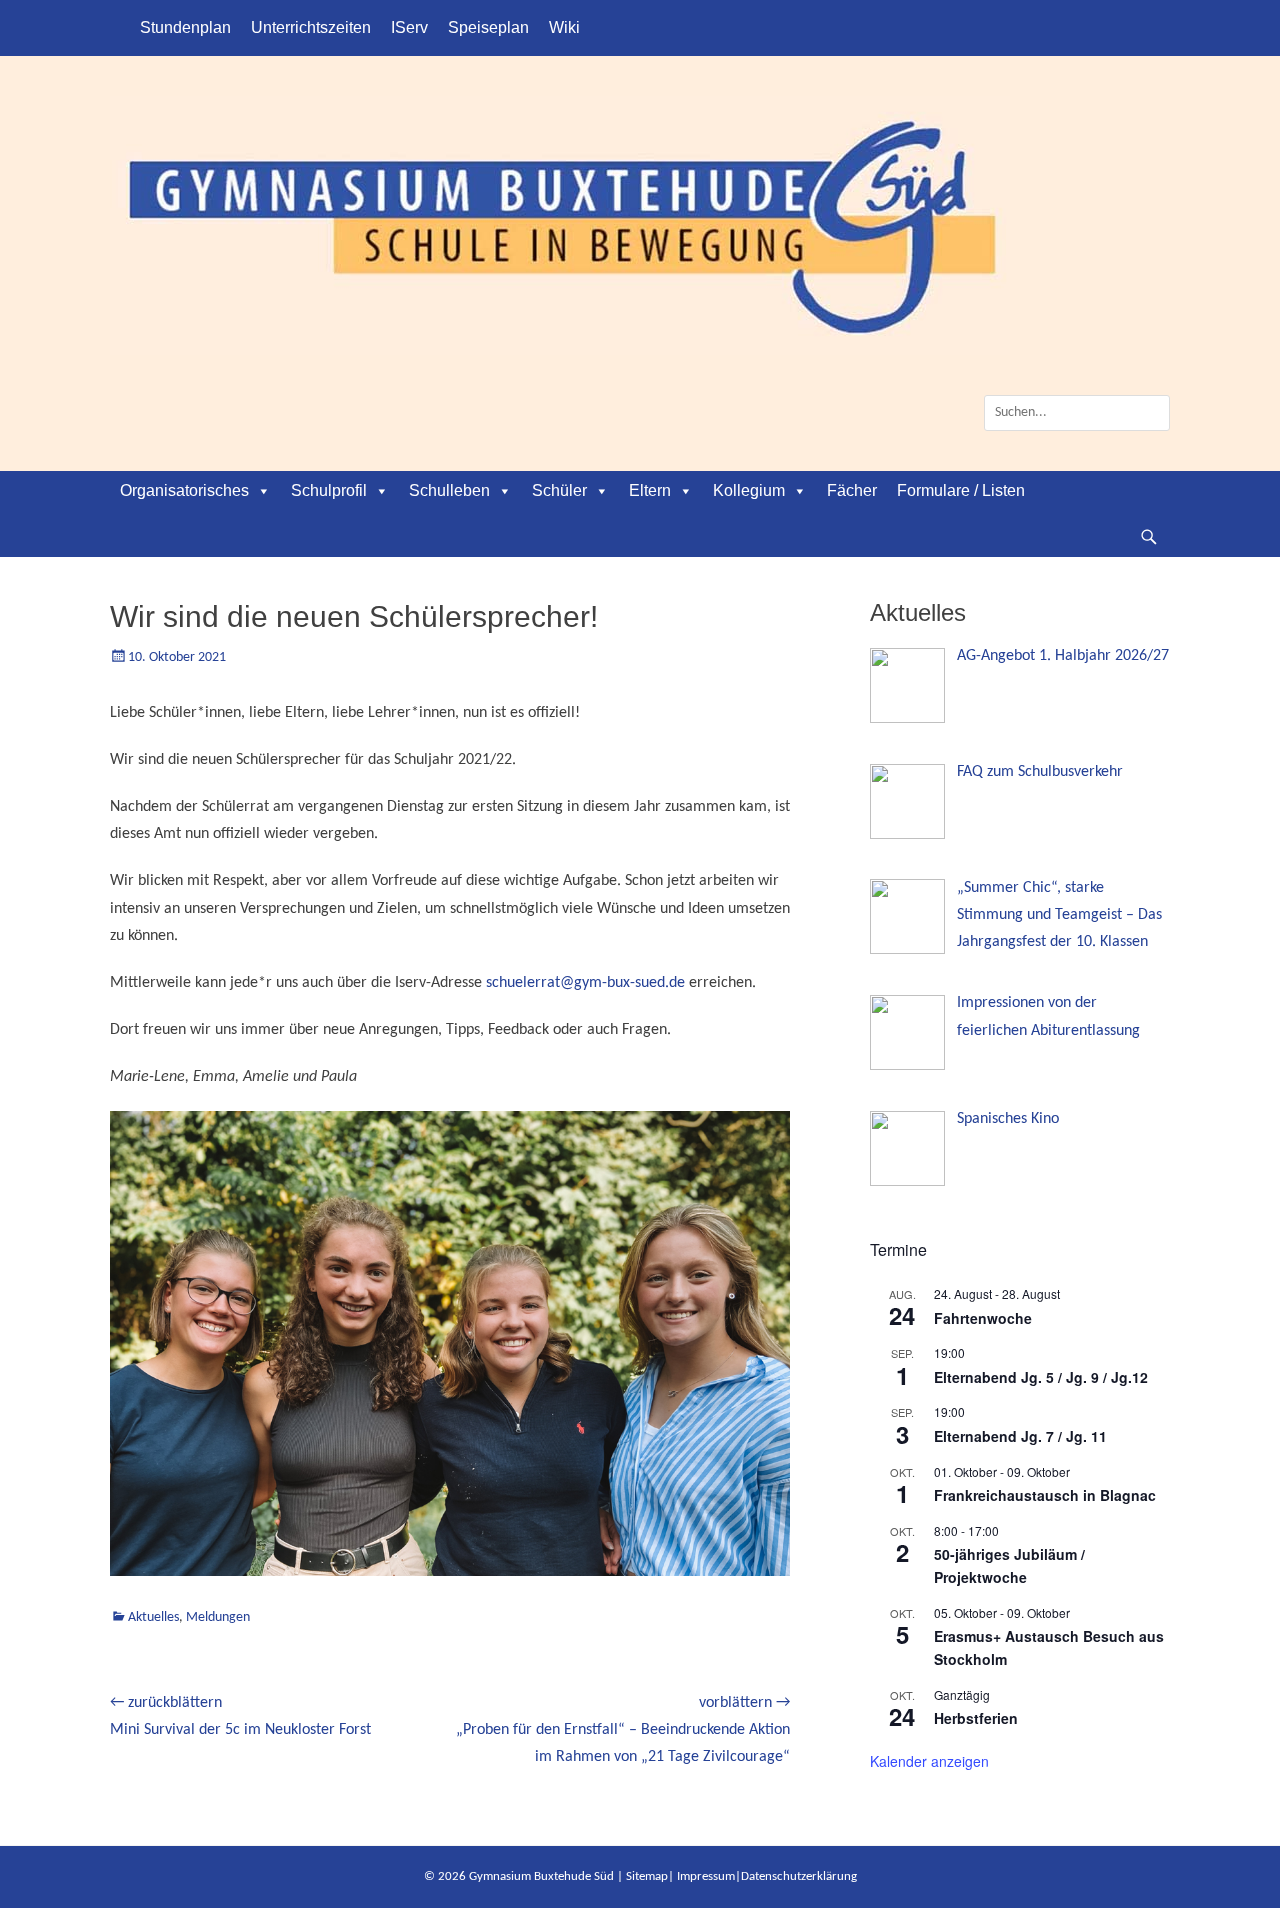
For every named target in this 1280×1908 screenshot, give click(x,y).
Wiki (564, 27)
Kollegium (749, 490)
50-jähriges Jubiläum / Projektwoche (1009, 1565)
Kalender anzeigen (929, 1761)
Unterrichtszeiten (311, 27)
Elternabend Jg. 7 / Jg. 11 (1020, 1436)
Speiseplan (488, 27)
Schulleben (449, 490)
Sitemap (647, 1876)
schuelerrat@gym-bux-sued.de (585, 983)
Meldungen (218, 1617)
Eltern (650, 490)
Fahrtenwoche (983, 1318)
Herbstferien (976, 1718)
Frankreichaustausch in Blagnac (1045, 1495)
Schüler (559, 490)
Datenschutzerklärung (799, 1876)
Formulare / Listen (961, 490)
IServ (409, 27)
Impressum (706, 1876)
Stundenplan (185, 27)
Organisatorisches (184, 490)
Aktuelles (153, 1617)
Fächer (852, 490)
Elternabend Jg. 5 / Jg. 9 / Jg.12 (1041, 1377)
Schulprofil (329, 490)
